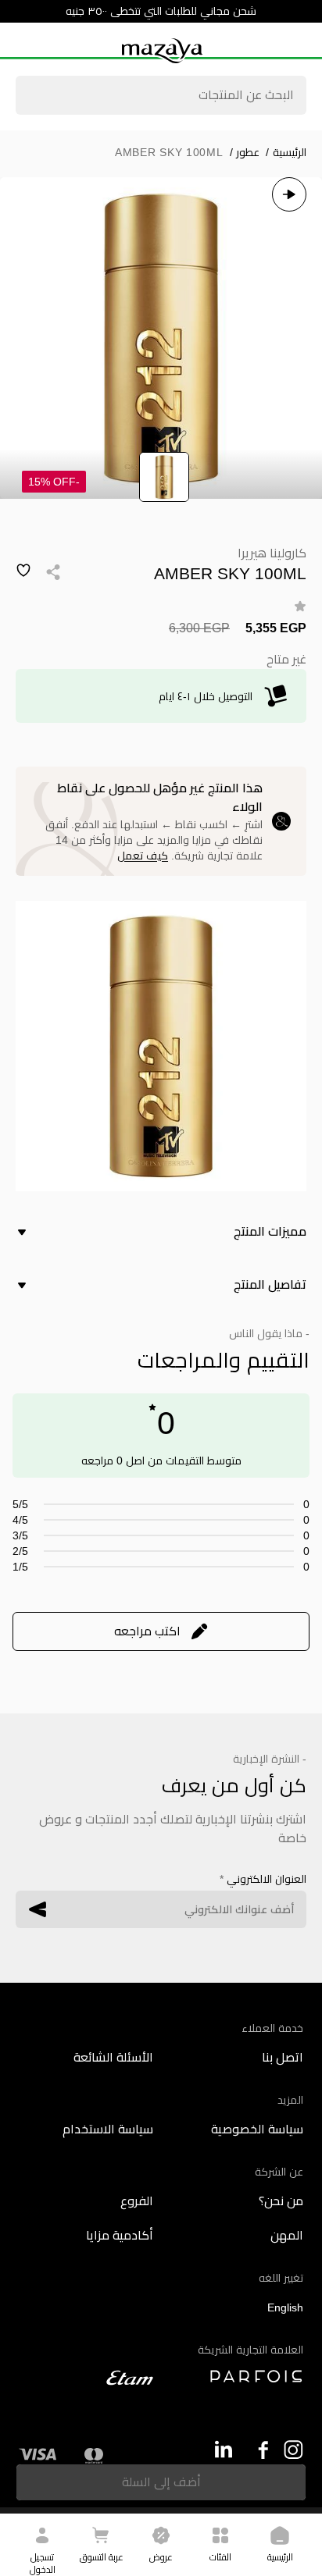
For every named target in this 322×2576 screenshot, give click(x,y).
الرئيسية (286, 152)
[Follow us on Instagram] (293, 2450)
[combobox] (161, 97)
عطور (245, 152)
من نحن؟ (281, 2201)
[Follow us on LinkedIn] (223, 2449)
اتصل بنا (283, 2057)
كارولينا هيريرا (272, 553)
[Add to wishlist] (23, 571)
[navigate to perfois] (236, 2376)
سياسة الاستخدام (108, 2129)
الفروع (137, 2201)
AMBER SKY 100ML (169, 152)
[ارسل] (38, 1909)
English (285, 2307)
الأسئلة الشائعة (113, 2057)
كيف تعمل (143, 856)
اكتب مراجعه (147, 1631)
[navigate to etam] (86, 2378)
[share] (53, 572)
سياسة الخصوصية (257, 2129)
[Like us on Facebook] (258, 2450)
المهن (287, 2235)
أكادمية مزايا (120, 2235)
